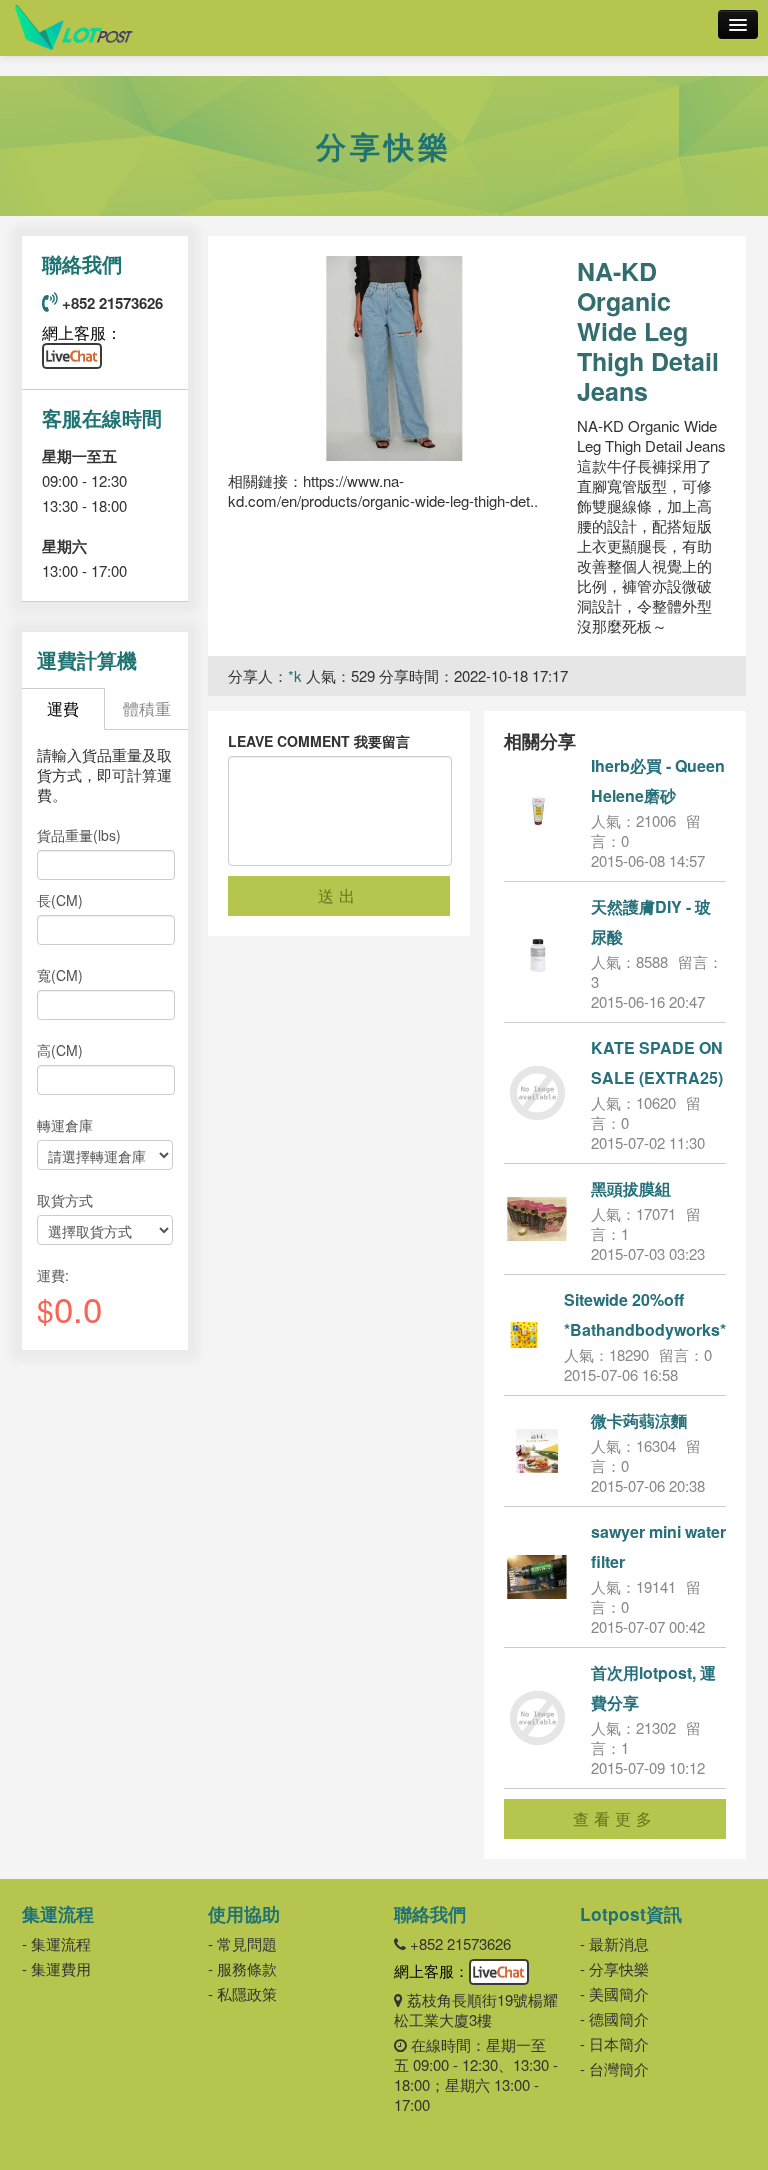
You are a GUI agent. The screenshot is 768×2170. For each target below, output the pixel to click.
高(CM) (60, 1050)
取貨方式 (65, 1200)
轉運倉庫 (65, 1125)
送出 (339, 895)
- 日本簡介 (614, 2043)
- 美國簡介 (614, 1993)
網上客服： (82, 332)
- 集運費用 (56, 1968)
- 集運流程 (56, 1943)
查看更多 (615, 1818)
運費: (53, 1275)
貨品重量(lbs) (79, 835)
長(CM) (60, 900)
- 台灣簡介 (614, 2068)
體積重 (147, 708)
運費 (63, 708)
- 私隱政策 (242, 1993)
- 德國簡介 (614, 2018)
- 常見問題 (242, 1943)
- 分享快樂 (614, 1968)
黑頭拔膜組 (631, 1188)
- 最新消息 (614, 1943)
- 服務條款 (242, 1968)
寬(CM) (60, 975)
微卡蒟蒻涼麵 (639, 1420)
